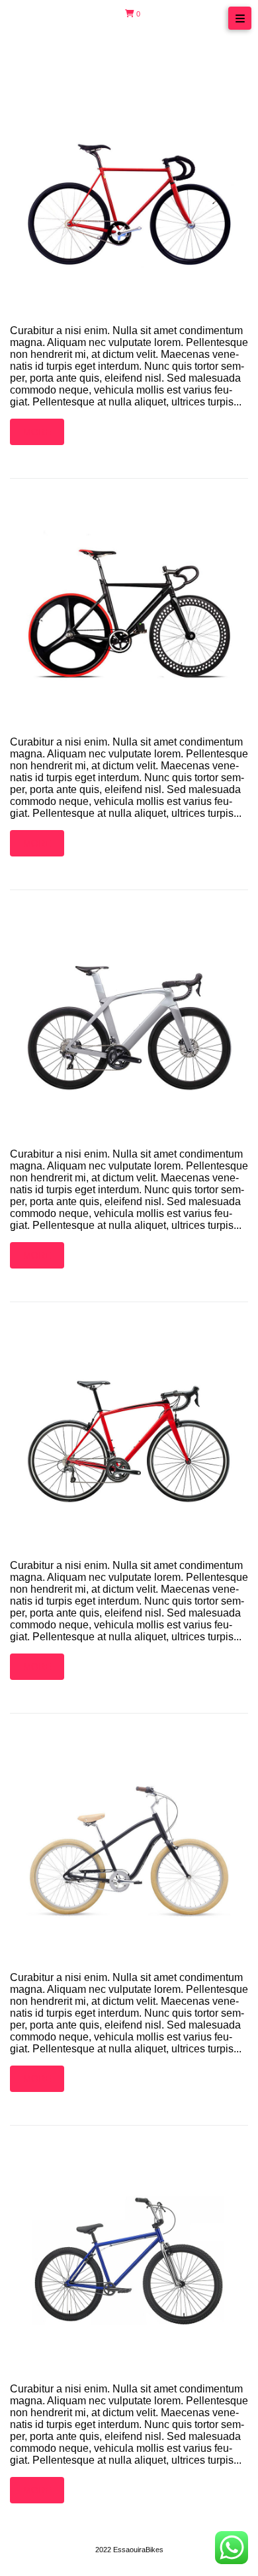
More (37, 432)
